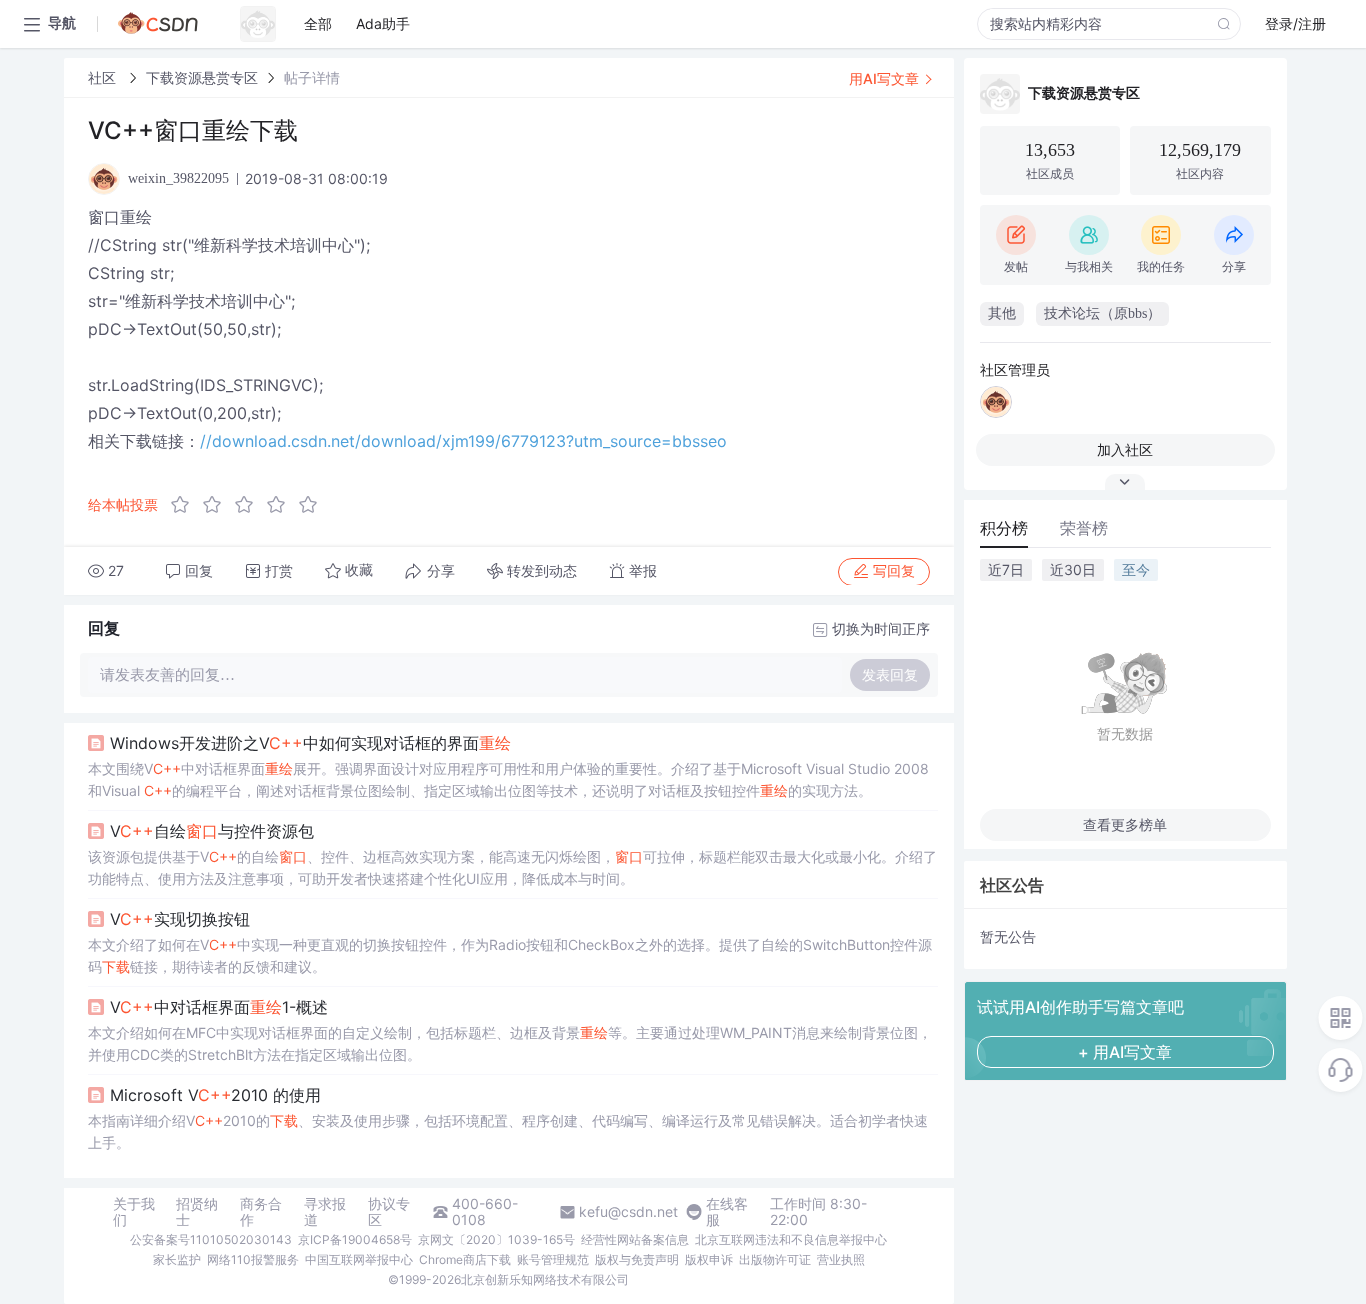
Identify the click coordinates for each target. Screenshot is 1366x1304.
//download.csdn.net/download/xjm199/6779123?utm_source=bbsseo (463, 441)
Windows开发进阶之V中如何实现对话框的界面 (310, 743)
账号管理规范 (553, 1259)
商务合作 (261, 1212)
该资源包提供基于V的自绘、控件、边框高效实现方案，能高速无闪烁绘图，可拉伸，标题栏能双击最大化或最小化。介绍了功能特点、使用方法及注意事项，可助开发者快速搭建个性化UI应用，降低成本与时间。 (512, 867)
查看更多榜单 (1125, 824)
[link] (104, 77)
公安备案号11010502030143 (211, 1239)
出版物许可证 (775, 1259)
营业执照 (841, 1259)
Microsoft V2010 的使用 (215, 1095)
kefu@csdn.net (628, 1212)
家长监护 (177, 1259)
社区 (104, 77)
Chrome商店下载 (465, 1259)
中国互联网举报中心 (359, 1259)
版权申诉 (709, 1259)
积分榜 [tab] (1004, 528)
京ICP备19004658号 (355, 1239)
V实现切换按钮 (180, 919)
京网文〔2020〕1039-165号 (496, 1239)
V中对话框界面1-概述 (219, 1007)
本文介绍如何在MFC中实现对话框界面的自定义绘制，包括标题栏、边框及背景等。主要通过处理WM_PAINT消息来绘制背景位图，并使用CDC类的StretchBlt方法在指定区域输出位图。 (510, 1043)
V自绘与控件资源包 (212, 831)
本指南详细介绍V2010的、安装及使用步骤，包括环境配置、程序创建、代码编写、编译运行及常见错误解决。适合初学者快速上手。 (508, 1131)
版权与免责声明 (637, 1259)
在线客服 (727, 1212)
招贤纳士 (197, 1212)
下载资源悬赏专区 (202, 77)
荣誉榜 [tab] (1084, 528)
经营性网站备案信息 (635, 1239)
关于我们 (134, 1212)
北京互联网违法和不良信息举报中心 (791, 1239)
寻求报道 (325, 1212)
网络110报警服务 (253, 1259)
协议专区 (389, 1212)
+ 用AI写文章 (1125, 1052)
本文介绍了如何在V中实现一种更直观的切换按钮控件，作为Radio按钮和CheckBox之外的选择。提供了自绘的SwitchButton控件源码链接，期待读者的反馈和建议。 (510, 955)
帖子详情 (312, 77)
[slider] (250, 505)
